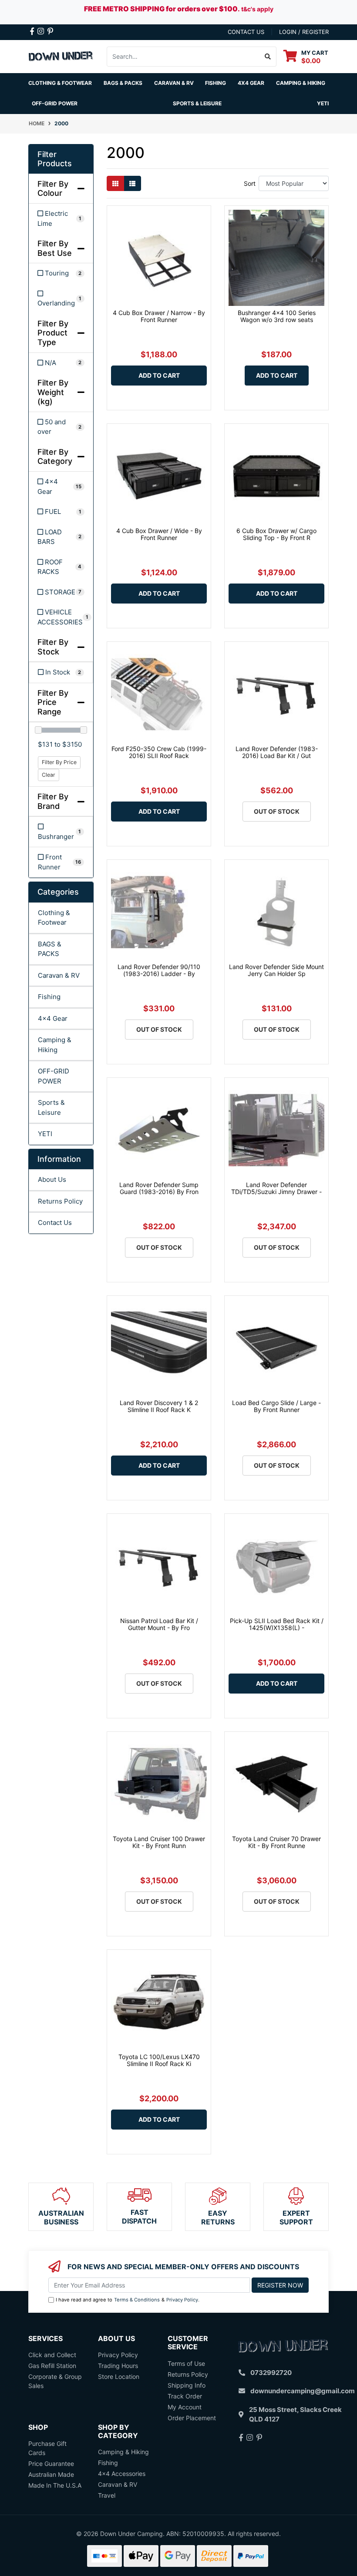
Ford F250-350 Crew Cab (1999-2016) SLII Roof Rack (159, 752)
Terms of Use (186, 2363)
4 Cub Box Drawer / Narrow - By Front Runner (159, 316)
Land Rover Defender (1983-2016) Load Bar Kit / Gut (277, 752)
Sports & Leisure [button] (197, 103)
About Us (52, 1179)
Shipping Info (187, 2385)
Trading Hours (118, 2366)
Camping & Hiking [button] (301, 83)
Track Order (185, 2396)
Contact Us (55, 1223)
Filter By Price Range (53, 702)
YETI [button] (323, 103)
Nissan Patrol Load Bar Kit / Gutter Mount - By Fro (159, 1624)
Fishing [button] (216, 83)
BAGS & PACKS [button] (123, 83)
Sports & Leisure (51, 1107)
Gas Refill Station (52, 2366)
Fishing (49, 997)
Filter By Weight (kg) (53, 392)
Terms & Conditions (137, 2300)
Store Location (119, 2376)
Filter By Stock (53, 647)
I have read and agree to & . (128, 2300)
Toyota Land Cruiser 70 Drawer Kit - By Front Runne (276, 1842)
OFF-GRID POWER (54, 1076)
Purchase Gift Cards (47, 2448)
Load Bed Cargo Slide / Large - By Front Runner (276, 1406)
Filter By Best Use (55, 248)
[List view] (132, 183)
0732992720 (271, 2373)
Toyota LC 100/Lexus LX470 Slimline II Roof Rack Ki (159, 2060)
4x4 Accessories (122, 2474)
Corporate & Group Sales (55, 2381)
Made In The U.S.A (55, 2485)
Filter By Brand (53, 801)
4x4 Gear (53, 1018)
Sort (250, 183)
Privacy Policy (182, 2300)
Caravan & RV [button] (174, 83)
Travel (107, 2495)
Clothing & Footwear (54, 918)
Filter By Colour (53, 189)
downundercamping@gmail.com (303, 2391)
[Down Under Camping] (61, 55)
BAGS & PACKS (50, 949)
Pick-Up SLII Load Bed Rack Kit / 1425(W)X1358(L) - (277, 1624)
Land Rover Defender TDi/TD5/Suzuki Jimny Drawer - (276, 1188)
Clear (49, 775)
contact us (246, 32)
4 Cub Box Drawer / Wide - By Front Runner (159, 534)
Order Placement (192, 2418)
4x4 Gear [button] (251, 83)
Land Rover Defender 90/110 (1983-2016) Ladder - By (159, 970)
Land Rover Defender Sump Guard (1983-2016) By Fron (159, 1188)
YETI (45, 1134)
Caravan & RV (59, 975)
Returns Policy (60, 1201)
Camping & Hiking (55, 1045)
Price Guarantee (51, 2464)
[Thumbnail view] (115, 183)
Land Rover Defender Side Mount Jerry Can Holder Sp (276, 970)
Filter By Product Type (53, 333)
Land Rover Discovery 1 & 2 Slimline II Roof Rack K (159, 1406)
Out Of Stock (277, 811)
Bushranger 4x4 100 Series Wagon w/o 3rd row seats (277, 316)
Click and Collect (52, 2355)
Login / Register (304, 32)
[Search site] (268, 57)
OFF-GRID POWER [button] (55, 103)
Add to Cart (159, 375)
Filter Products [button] (55, 159)
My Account (185, 2407)
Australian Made (51, 2474)
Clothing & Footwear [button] (60, 83)
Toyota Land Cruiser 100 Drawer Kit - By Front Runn (159, 1842)
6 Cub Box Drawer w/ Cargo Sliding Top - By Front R (276, 534)
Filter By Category (55, 457)
